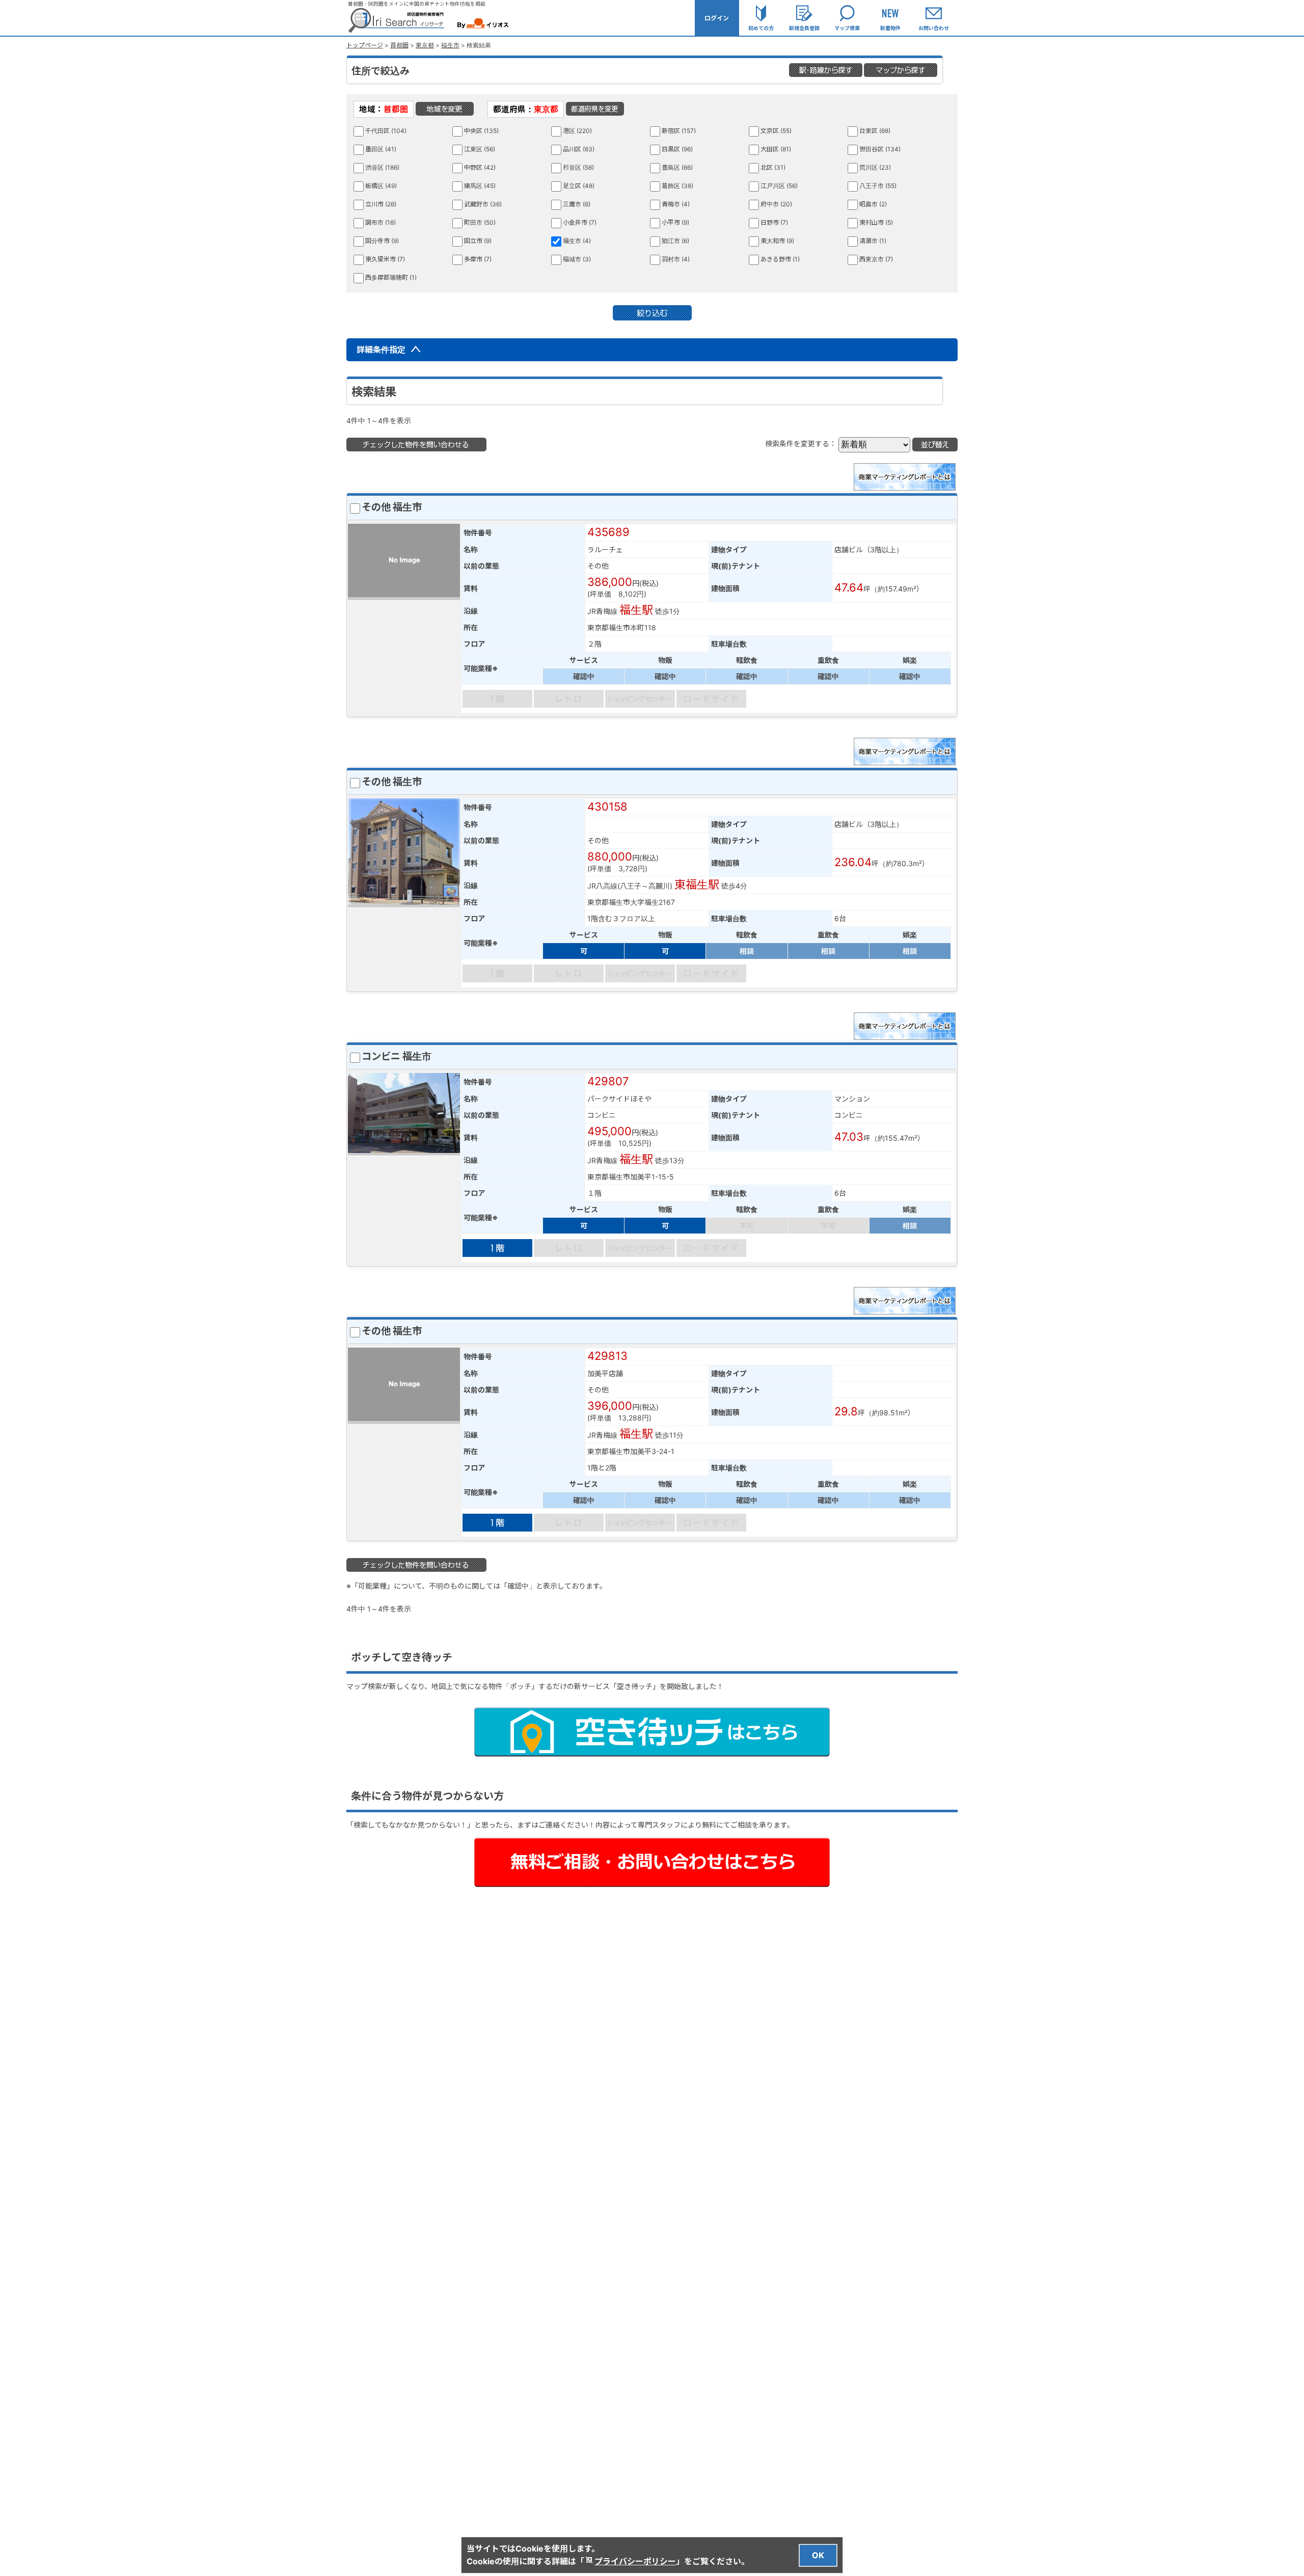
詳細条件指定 (382, 350)
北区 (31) (773, 167)
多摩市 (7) (478, 259)
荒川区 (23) (875, 167)
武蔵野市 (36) (483, 204)
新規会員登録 (804, 28)
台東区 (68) (875, 131)
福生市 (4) (577, 241)
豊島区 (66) (677, 167)
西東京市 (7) (876, 259)
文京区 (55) (776, 131)
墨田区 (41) (381, 149)
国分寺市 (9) (382, 241)
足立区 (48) (579, 186)
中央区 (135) (481, 131)
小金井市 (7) (580, 222)
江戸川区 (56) (779, 186)
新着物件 (890, 28)
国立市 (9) (478, 241)
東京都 (425, 45)
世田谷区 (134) (880, 149)
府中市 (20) (776, 204)
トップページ (365, 45)
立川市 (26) (381, 204)
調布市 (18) (381, 222)
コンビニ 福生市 (397, 1056)
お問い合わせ (934, 28)
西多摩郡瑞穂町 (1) (391, 277)
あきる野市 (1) (780, 259)
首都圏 (399, 45)
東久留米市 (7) (385, 259)
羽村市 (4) (676, 259)
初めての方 (761, 28)
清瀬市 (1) (873, 241)
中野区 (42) (480, 167)
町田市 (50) (480, 222)
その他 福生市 (392, 507)
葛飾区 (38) (677, 186)
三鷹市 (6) (577, 204)
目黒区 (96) (677, 149)
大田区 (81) (776, 149)
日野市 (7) (774, 222)
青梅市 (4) (676, 204)
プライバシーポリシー (635, 2561)
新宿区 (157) (679, 131)
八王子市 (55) (878, 186)
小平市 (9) (675, 222)
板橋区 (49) (381, 186)
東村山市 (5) (876, 222)
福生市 (450, 45)
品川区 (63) (579, 149)
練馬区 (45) (480, 186)
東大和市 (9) (777, 241)
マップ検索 (847, 28)
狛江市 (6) (675, 241)
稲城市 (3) (577, 259)
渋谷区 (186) (382, 167)
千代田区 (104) (386, 131)
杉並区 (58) (578, 167)
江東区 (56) (480, 149)
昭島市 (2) (873, 204)
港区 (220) (577, 131)
